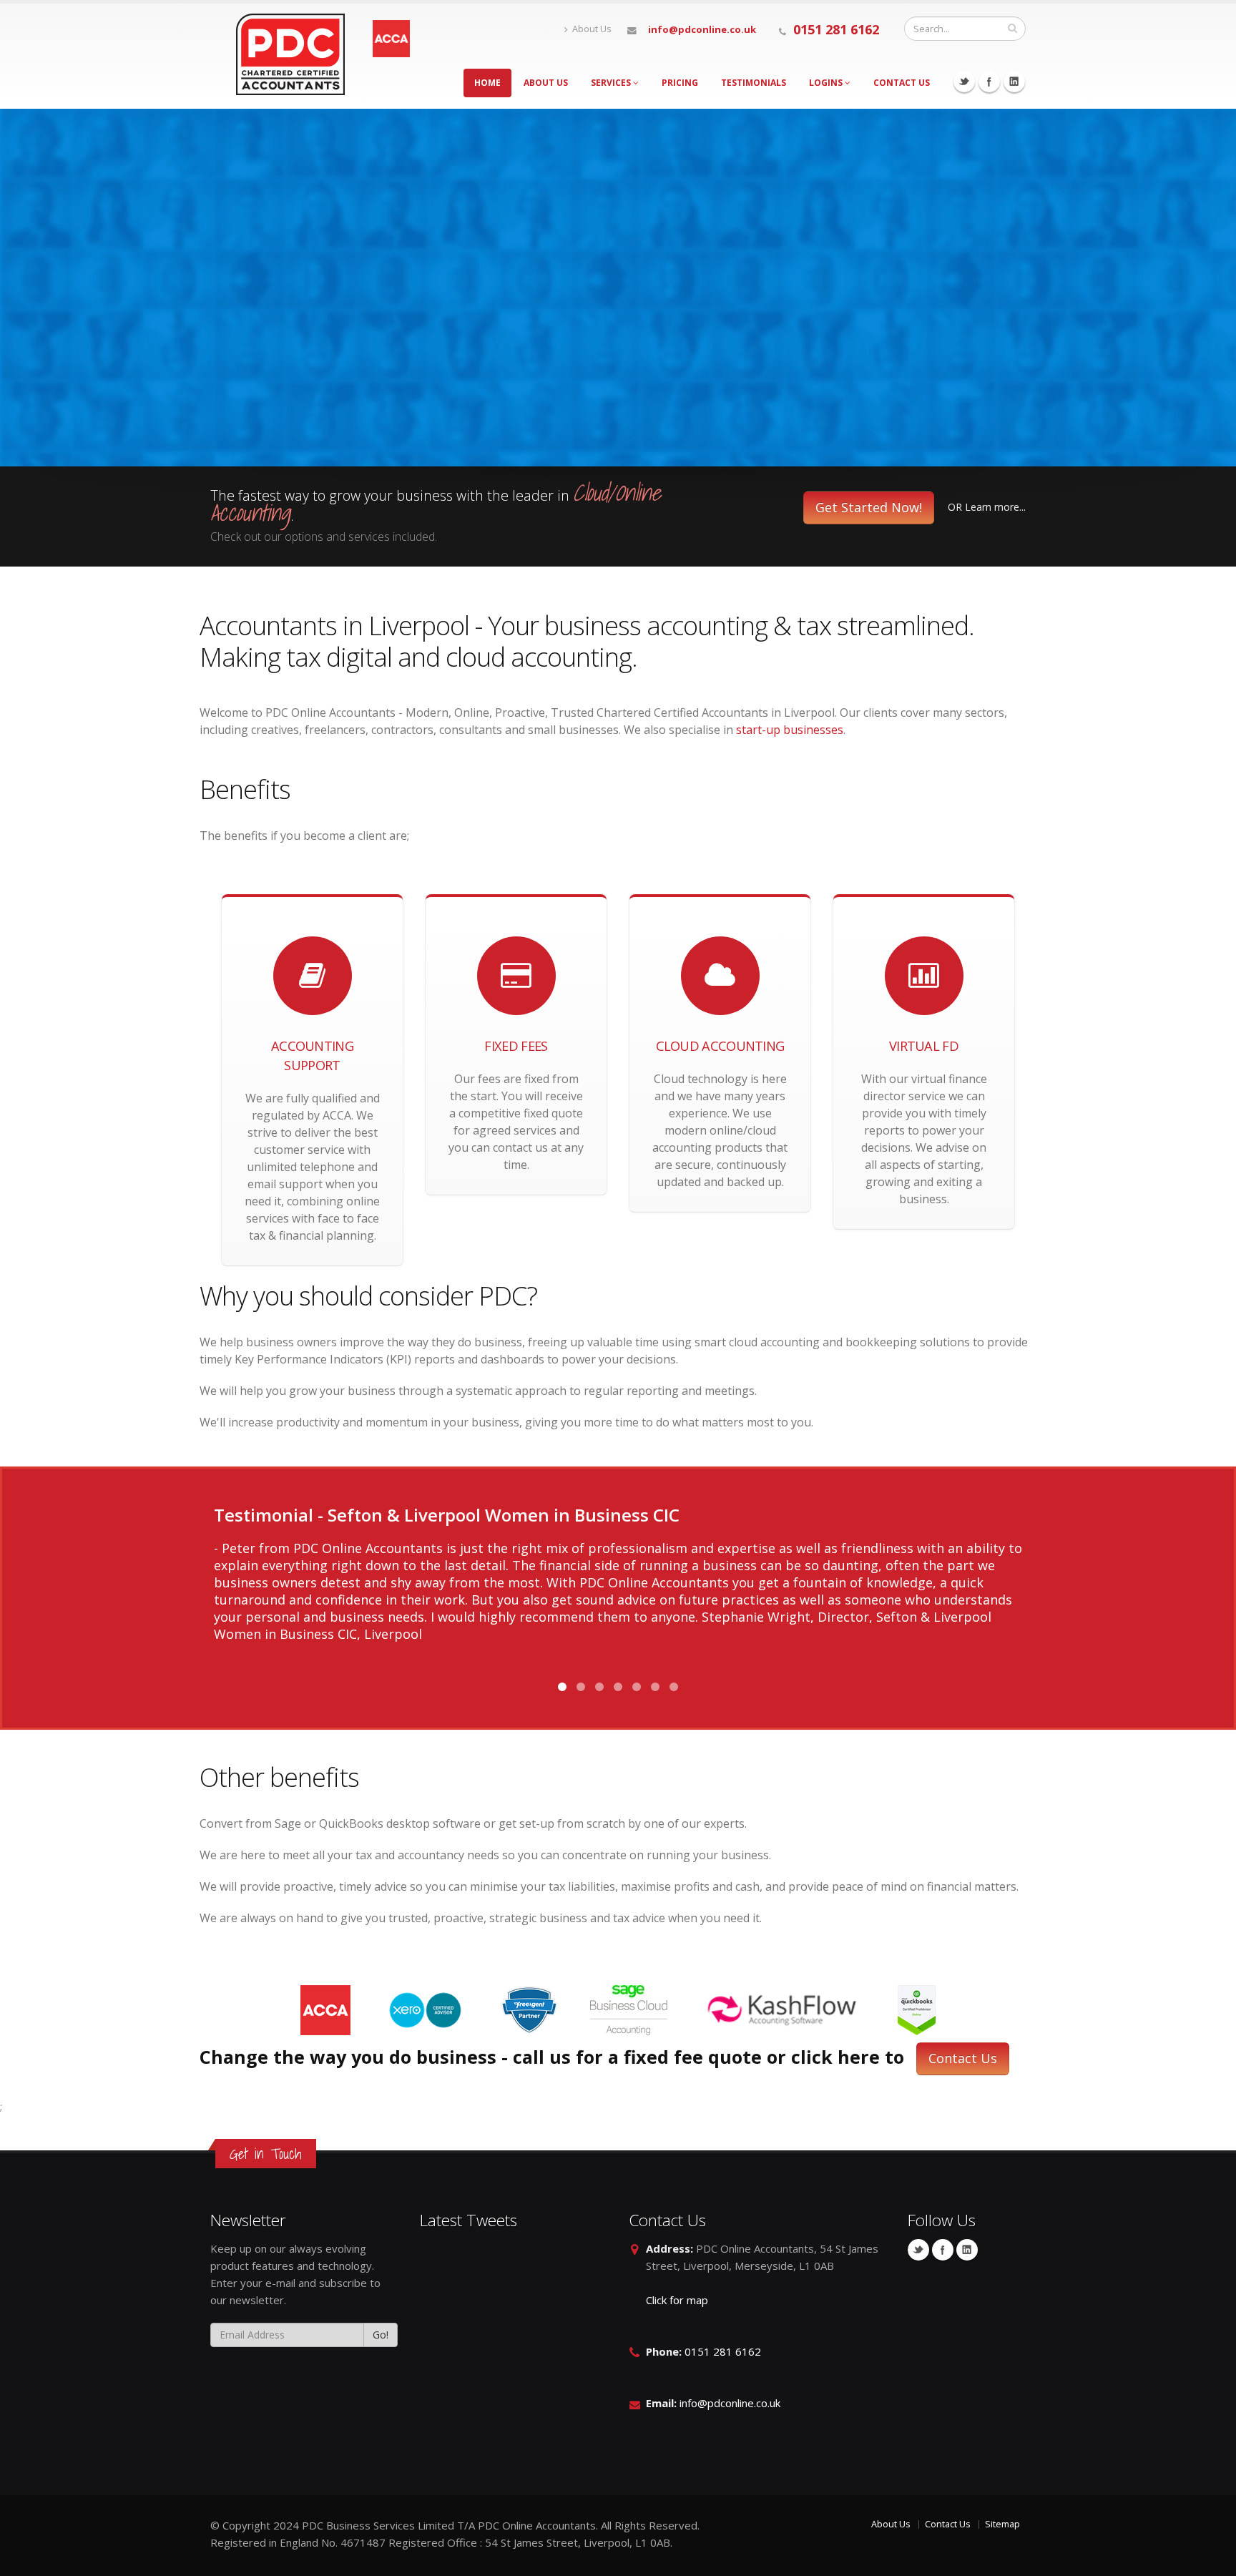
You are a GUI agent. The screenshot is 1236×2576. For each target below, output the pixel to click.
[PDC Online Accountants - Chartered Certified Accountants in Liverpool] (291, 53)
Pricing (680, 83)
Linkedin (1014, 82)
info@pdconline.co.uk (702, 29)
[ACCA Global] (327, 2009)
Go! (381, 2335)
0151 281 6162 (836, 29)
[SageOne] (630, 2009)
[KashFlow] (784, 2009)
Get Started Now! (869, 507)
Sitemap (1002, 2524)
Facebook (989, 82)
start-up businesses (790, 730)
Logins (827, 83)
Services (612, 83)
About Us (592, 29)
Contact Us (902, 83)
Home (487, 83)
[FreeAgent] (531, 2009)
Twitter (964, 82)
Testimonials (754, 83)
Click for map (677, 2300)
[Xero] (427, 2009)
